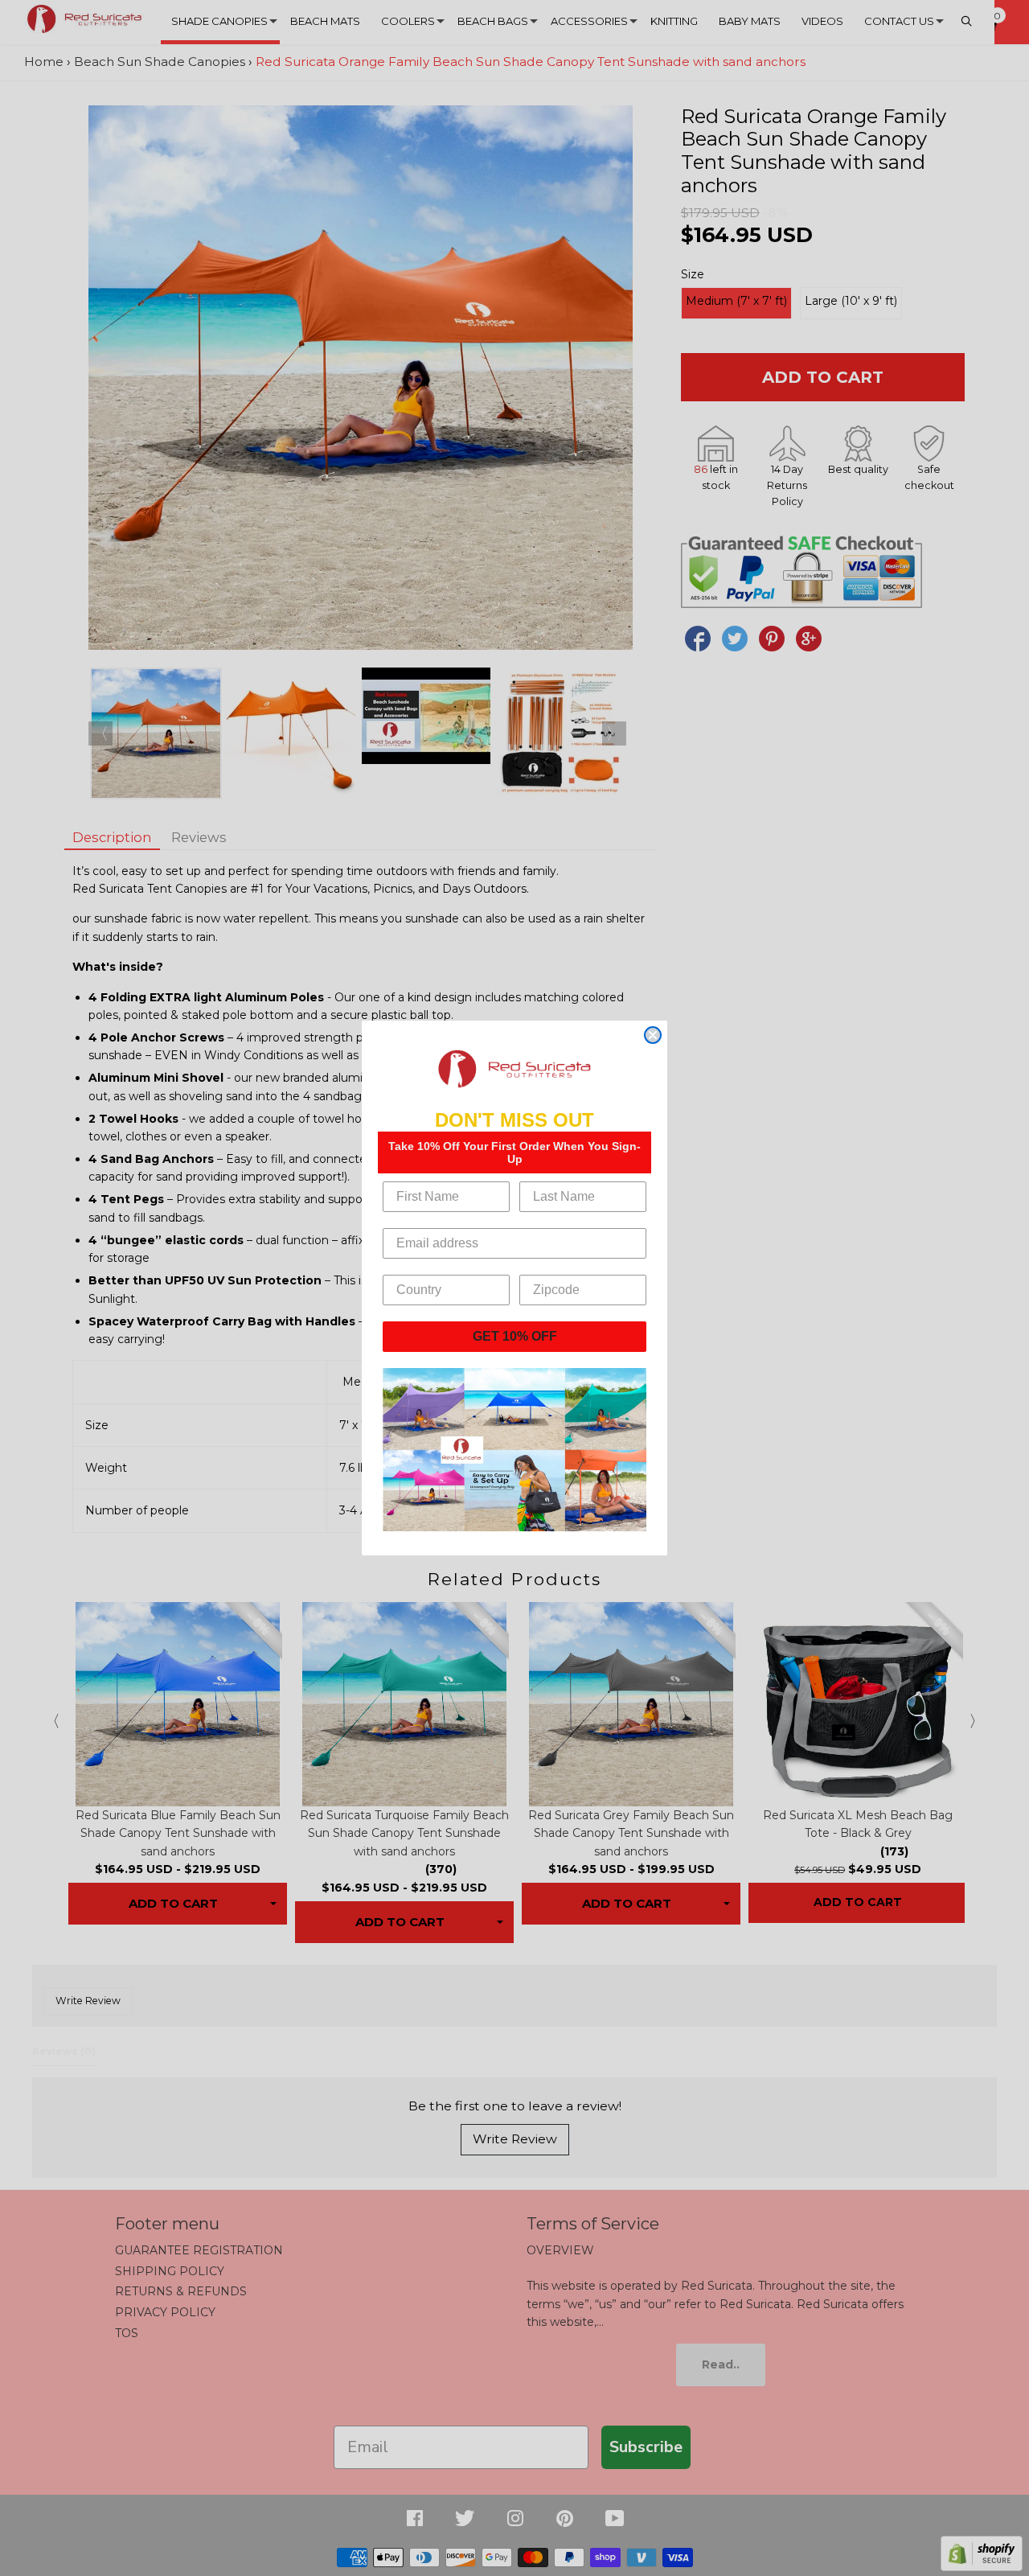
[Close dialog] (653, 1035)
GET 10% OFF (515, 1336)
